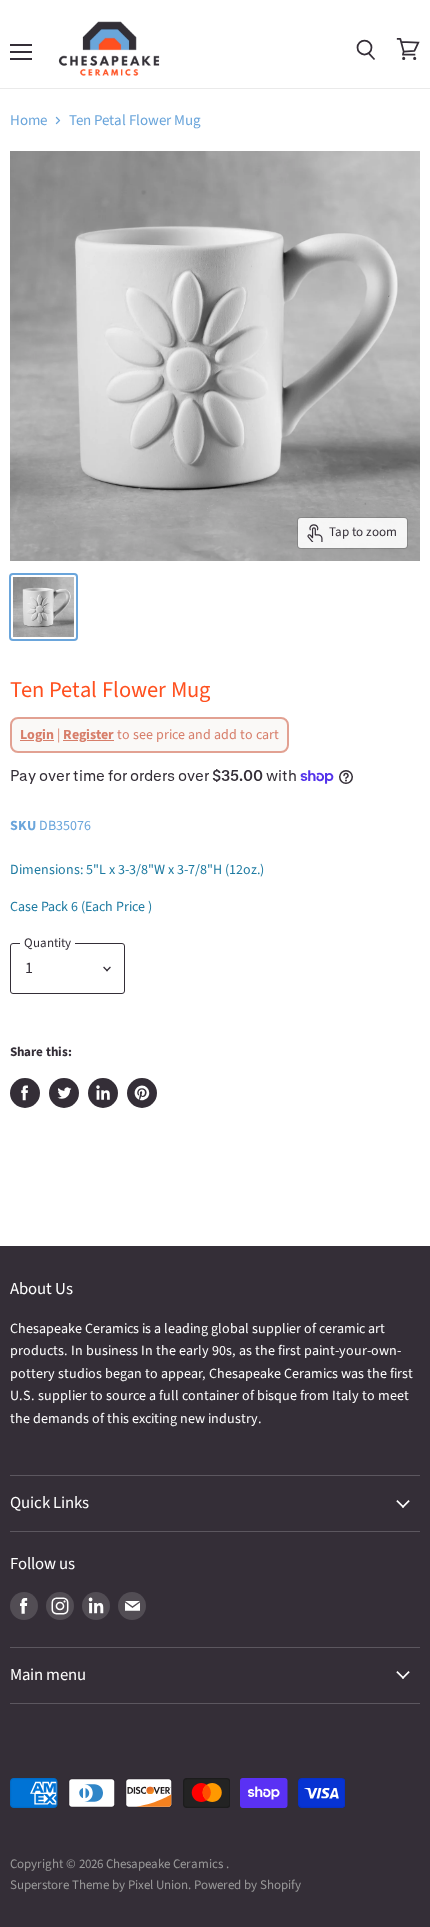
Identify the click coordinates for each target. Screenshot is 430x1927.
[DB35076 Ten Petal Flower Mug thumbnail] (43, 607)
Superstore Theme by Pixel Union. (100, 1885)
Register (88, 735)
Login (37, 735)
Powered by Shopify (247, 1885)
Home (28, 120)
